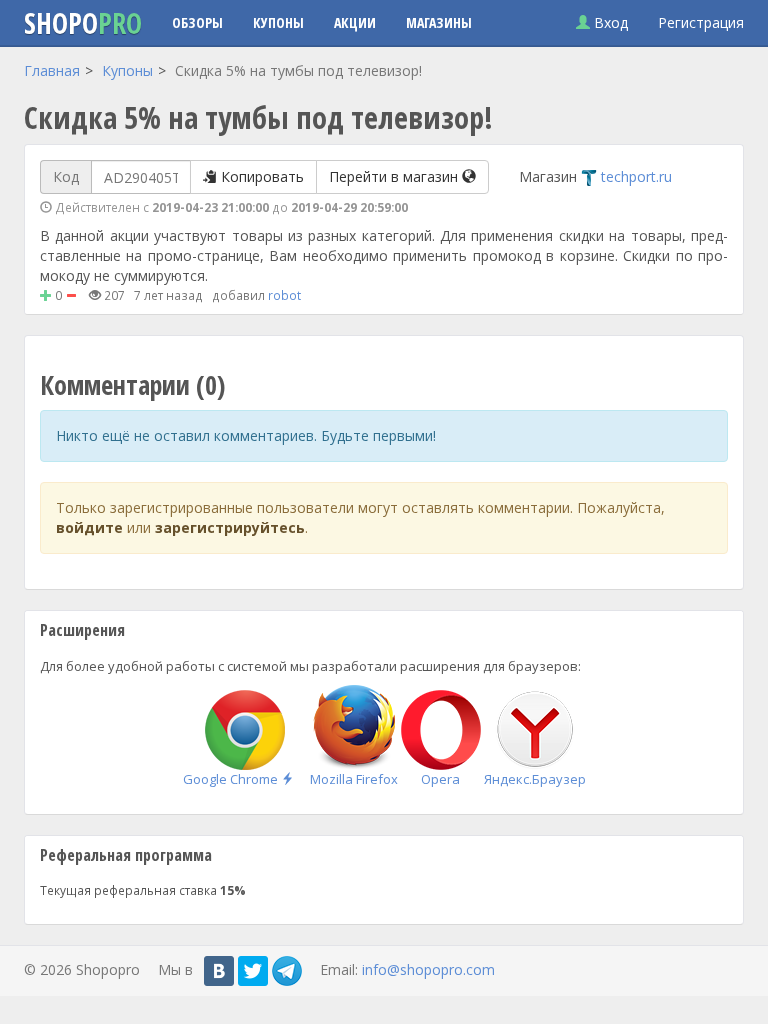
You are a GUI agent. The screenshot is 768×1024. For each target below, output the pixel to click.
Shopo (83, 23)
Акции (355, 22)
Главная (52, 70)
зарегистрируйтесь (230, 527)
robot (284, 295)
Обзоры (197, 22)
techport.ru (636, 176)
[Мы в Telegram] (287, 971)
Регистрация (701, 22)
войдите (89, 527)
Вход (609, 22)
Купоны (278, 22)
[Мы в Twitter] (253, 971)
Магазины (439, 22)
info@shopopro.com (428, 968)
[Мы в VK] (219, 971)
